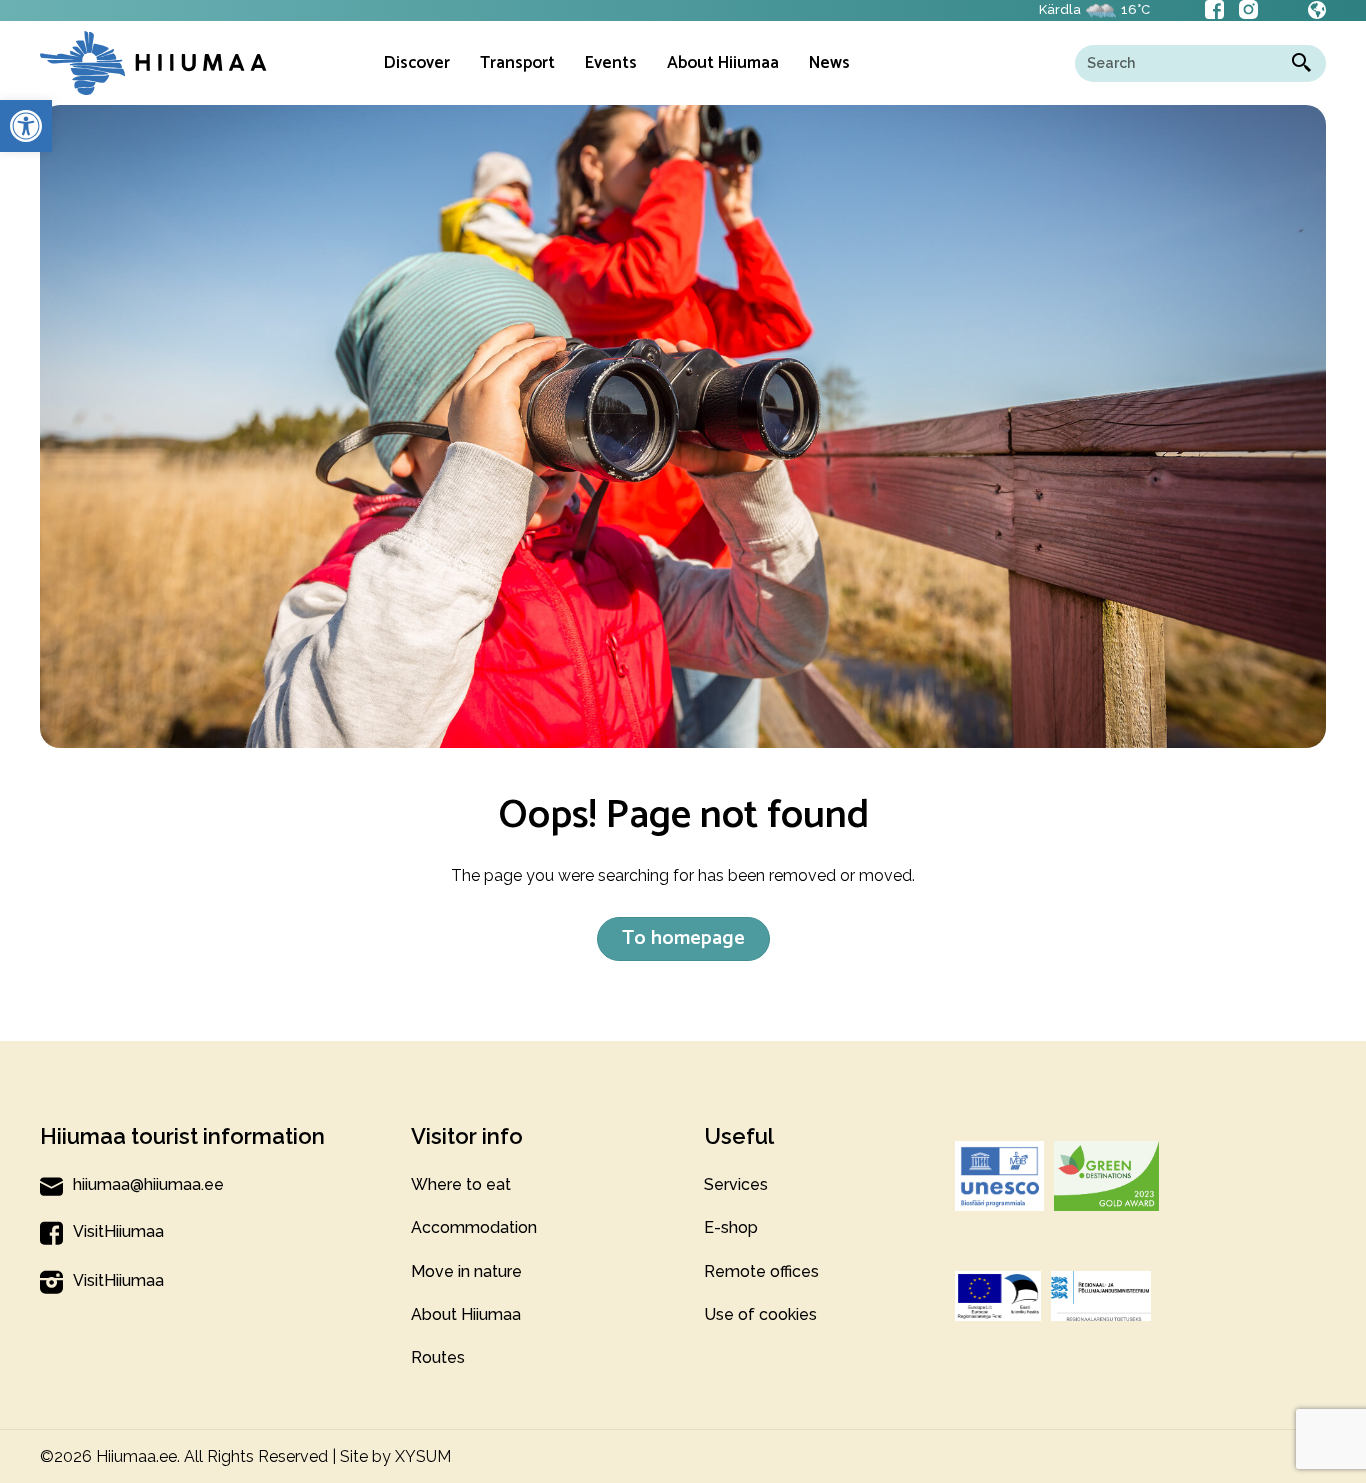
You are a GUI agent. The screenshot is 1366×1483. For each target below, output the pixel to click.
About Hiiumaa (466, 1314)
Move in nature (466, 1271)
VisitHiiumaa (118, 1231)
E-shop (731, 1227)
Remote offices (761, 1271)
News (829, 63)
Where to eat (461, 1184)
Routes (438, 1357)
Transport (517, 63)
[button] (26, 126)
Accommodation (474, 1227)
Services (736, 1184)
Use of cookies (760, 1314)
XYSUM (423, 1456)
